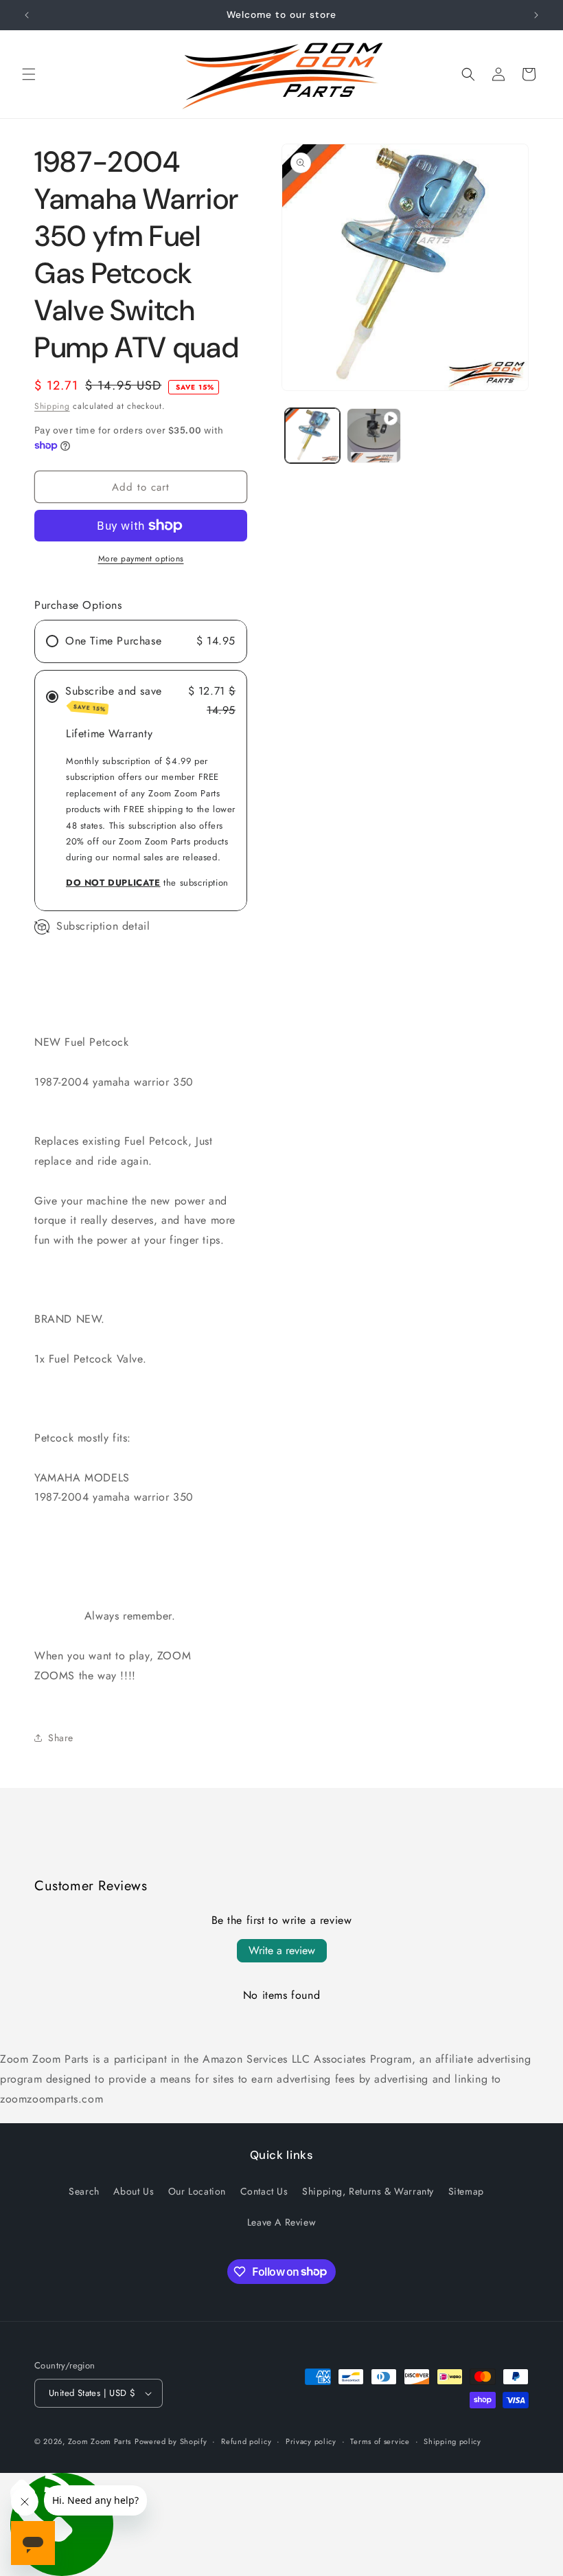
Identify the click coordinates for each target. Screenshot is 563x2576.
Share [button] (61, 1738)
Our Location (197, 2191)
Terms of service (380, 2441)
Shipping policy (452, 2441)
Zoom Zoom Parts (100, 2441)
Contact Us (264, 2191)
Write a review (282, 1950)
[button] (29, 74)
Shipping (52, 406)
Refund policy (246, 2441)
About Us (134, 2191)
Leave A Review (281, 2222)
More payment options (141, 559)
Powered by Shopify (171, 2441)
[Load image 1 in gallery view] (312, 436)
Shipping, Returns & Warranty (368, 2191)
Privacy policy (311, 2441)
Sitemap (466, 2191)
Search (84, 2191)
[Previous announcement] (27, 15)
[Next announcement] (536, 15)
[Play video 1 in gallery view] (374, 436)
